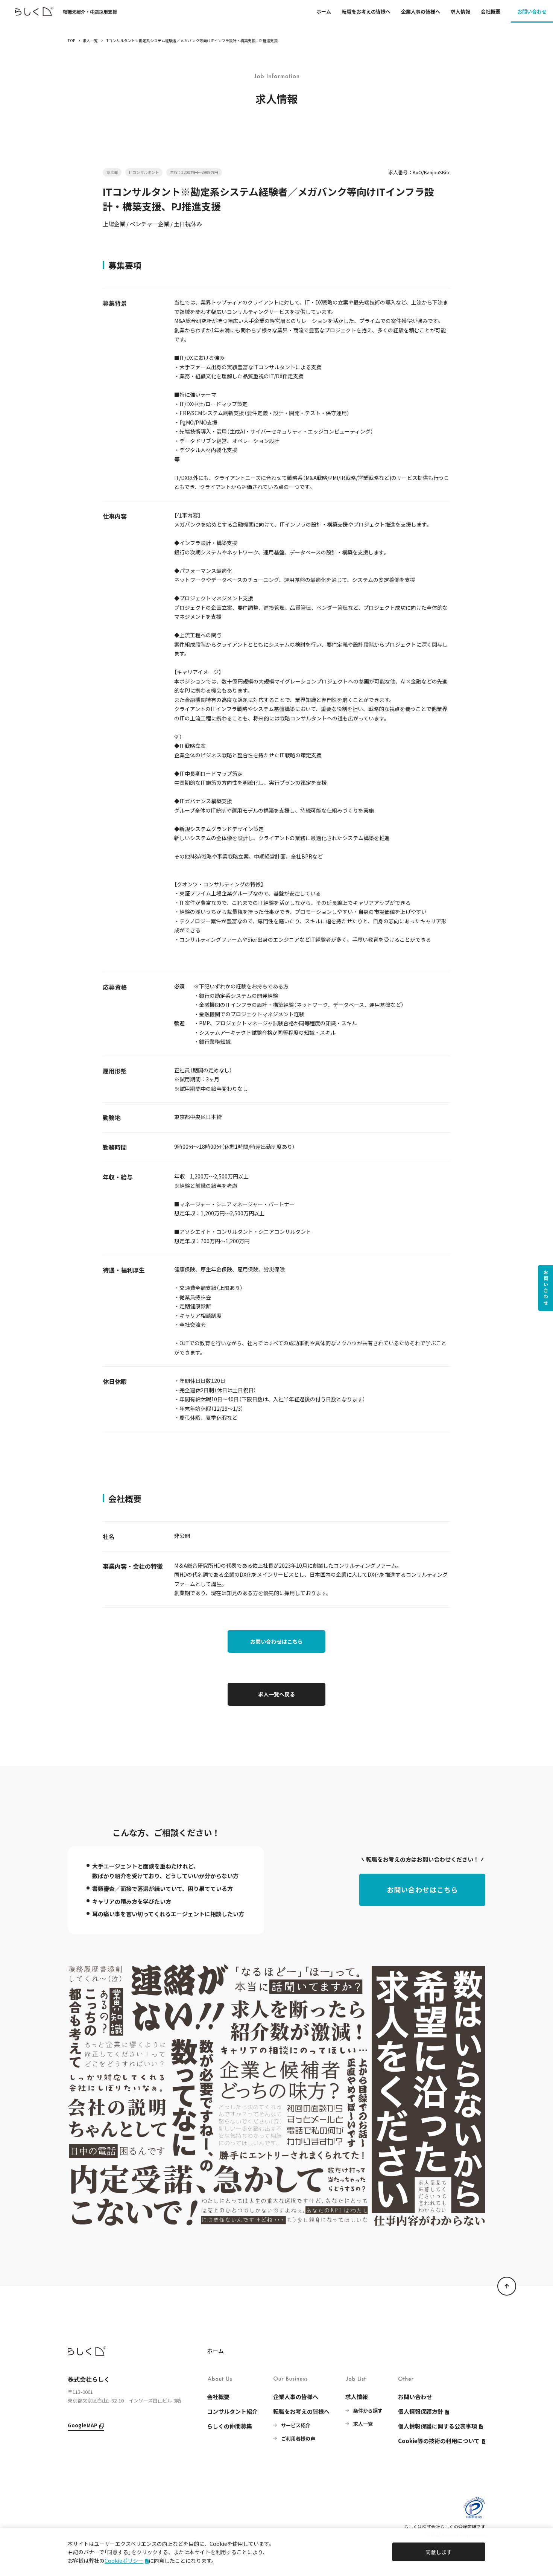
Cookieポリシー (124, 2561)
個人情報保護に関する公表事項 (438, 2426)
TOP (71, 40)
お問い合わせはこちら (276, 1641)
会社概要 (491, 11)
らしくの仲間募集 (229, 2426)
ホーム (324, 11)
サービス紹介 (296, 2425)
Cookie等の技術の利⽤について (439, 2441)
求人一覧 (90, 40)
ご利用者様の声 (298, 2438)
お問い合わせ (532, 11)
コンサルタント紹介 (232, 2411)
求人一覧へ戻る (276, 1694)
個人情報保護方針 (421, 2411)
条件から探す (368, 2411)
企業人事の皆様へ (421, 11)
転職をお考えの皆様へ (366, 11)
